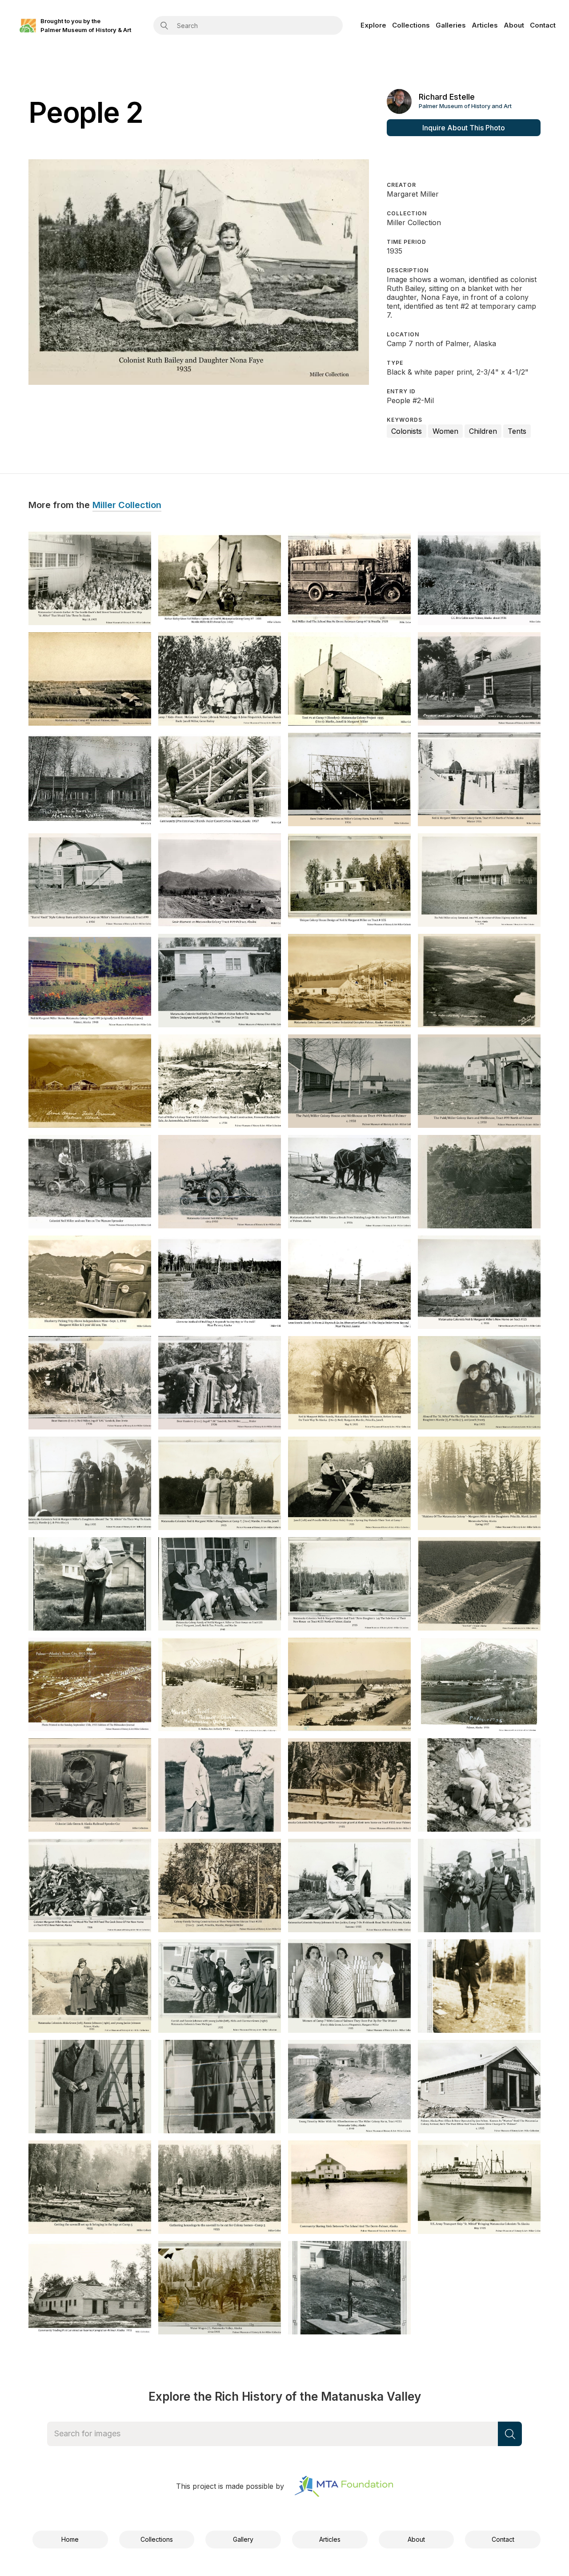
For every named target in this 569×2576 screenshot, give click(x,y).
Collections (411, 25)
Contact (543, 25)
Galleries (451, 25)
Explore (373, 25)
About (514, 25)
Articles (485, 25)
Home (70, 2539)
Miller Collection (127, 505)
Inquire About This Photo (464, 128)
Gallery (243, 2539)
